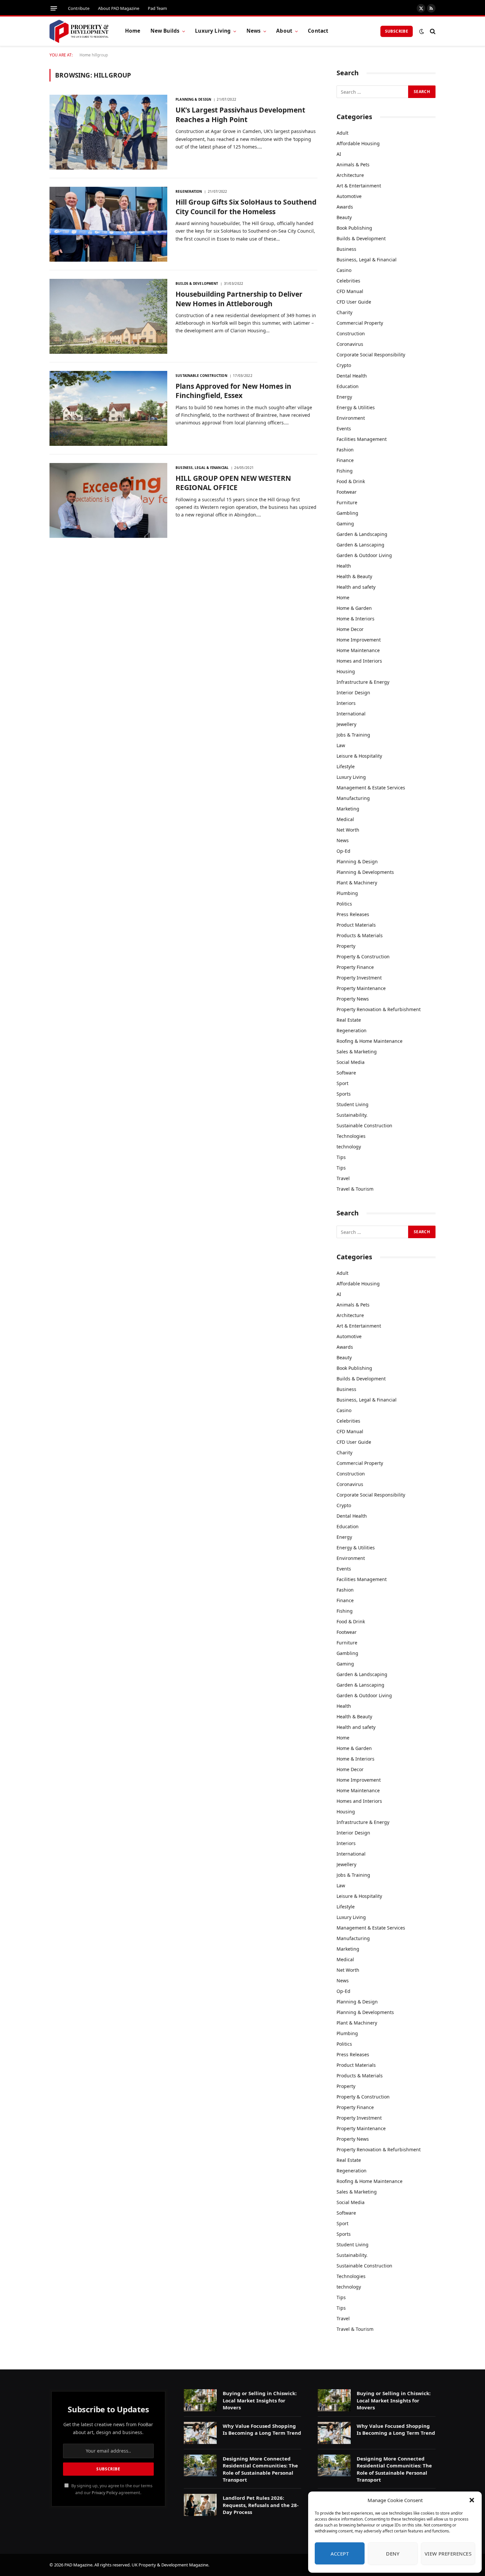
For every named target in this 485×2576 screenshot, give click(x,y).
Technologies (351, 1136)
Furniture (347, 502)
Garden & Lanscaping (360, 545)
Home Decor (350, 629)
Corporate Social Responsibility (371, 355)
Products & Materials (360, 935)
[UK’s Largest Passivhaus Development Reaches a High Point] (108, 132)
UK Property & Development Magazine (170, 2565)
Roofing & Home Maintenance (370, 1041)
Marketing (348, 809)
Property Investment (359, 978)
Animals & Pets (353, 165)
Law (341, 745)
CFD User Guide (354, 302)
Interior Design (353, 693)
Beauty (344, 217)
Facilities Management (362, 439)
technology (349, 1147)
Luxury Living (213, 31)
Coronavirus (350, 344)
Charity (344, 312)
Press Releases (353, 914)
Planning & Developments (365, 872)
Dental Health (352, 376)
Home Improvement (359, 640)
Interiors (346, 703)
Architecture (350, 175)
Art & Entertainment (359, 186)
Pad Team (157, 8)
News (254, 31)
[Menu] (54, 8)
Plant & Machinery (357, 883)
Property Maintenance (361, 988)
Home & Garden (354, 608)
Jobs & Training (353, 735)
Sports (344, 1094)
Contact (318, 31)
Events (344, 429)
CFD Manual (350, 291)
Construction (351, 333)
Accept (340, 2554)
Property (346, 946)
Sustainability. (352, 1115)
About (284, 31)
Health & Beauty (354, 576)
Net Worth (348, 830)
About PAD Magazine (119, 8)
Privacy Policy (105, 2493)
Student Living (353, 1104)
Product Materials (356, 925)
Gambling (347, 513)
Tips (341, 1157)
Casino (344, 270)
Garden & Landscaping (362, 534)
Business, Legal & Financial (202, 468)
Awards (345, 207)
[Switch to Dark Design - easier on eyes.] (422, 31)
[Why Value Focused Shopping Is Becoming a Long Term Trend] (200, 2433)
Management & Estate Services (371, 788)
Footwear (347, 492)
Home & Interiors (356, 619)
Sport (342, 1083)
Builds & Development (197, 283)
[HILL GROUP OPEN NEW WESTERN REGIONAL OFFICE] (108, 500)
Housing (346, 671)
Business (346, 249)
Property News (353, 999)
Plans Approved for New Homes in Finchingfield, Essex (233, 391)
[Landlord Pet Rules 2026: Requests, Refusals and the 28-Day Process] (200, 2505)
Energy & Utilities (356, 407)
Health (344, 566)
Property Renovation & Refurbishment (379, 1009)
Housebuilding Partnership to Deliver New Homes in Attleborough (239, 299)
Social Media (351, 1062)
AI (339, 154)
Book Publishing (354, 228)
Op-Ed (343, 851)
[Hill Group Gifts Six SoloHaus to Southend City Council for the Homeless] (108, 224)
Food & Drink (351, 481)
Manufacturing (353, 798)
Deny (393, 2554)
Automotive (349, 196)
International (351, 714)
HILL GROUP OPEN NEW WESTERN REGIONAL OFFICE (233, 483)
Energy (344, 397)
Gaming (345, 524)
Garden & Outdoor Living (364, 555)
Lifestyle (346, 766)
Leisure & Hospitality (359, 756)
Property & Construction (363, 957)
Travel (343, 1178)
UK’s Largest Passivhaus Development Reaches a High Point (240, 115)
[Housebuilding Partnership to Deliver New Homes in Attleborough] (108, 316)
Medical (345, 819)
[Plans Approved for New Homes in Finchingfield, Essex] (108, 408)
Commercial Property (360, 323)
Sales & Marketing (357, 1052)
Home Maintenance (358, 650)
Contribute (79, 8)
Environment (351, 418)
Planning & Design (193, 99)
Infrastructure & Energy (363, 682)
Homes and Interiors (359, 661)
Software (346, 1073)
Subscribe (397, 31)
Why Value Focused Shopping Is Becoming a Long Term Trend (262, 2429)
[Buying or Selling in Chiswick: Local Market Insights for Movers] (200, 2400)
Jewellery (346, 724)
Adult (342, 133)
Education (348, 386)
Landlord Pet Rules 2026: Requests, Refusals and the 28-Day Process (261, 2505)
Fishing (345, 471)
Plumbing (347, 893)
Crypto (344, 365)
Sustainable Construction (201, 376)
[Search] (432, 31)
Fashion (345, 450)
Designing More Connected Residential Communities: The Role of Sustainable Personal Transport (260, 2469)
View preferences (448, 2554)
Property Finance (355, 967)
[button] (472, 2500)
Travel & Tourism (355, 1189)
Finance (345, 460)
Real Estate (349, 1020)
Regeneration (189, 191)
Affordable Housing (358, 143)
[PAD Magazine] (79, 31)
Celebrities (348, 281)
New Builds (165, 31)
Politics (344, 904)
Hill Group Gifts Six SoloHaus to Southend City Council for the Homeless (246, 207)
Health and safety (356, 587)
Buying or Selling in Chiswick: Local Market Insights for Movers (260, 2400)
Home (133, 31)
